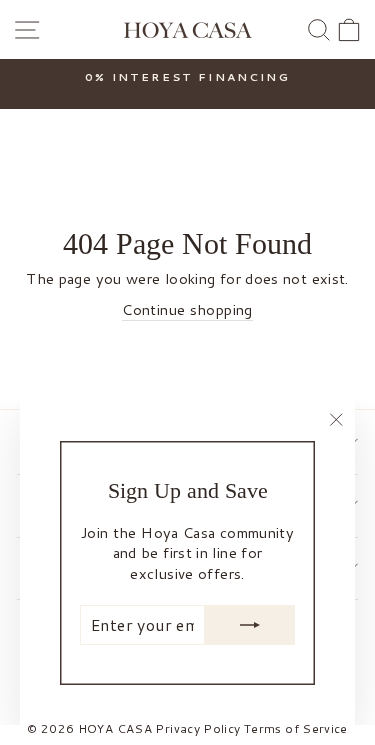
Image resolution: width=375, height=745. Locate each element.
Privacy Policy (197, 728)
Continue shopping (187, 310)
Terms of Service (296, 728)
